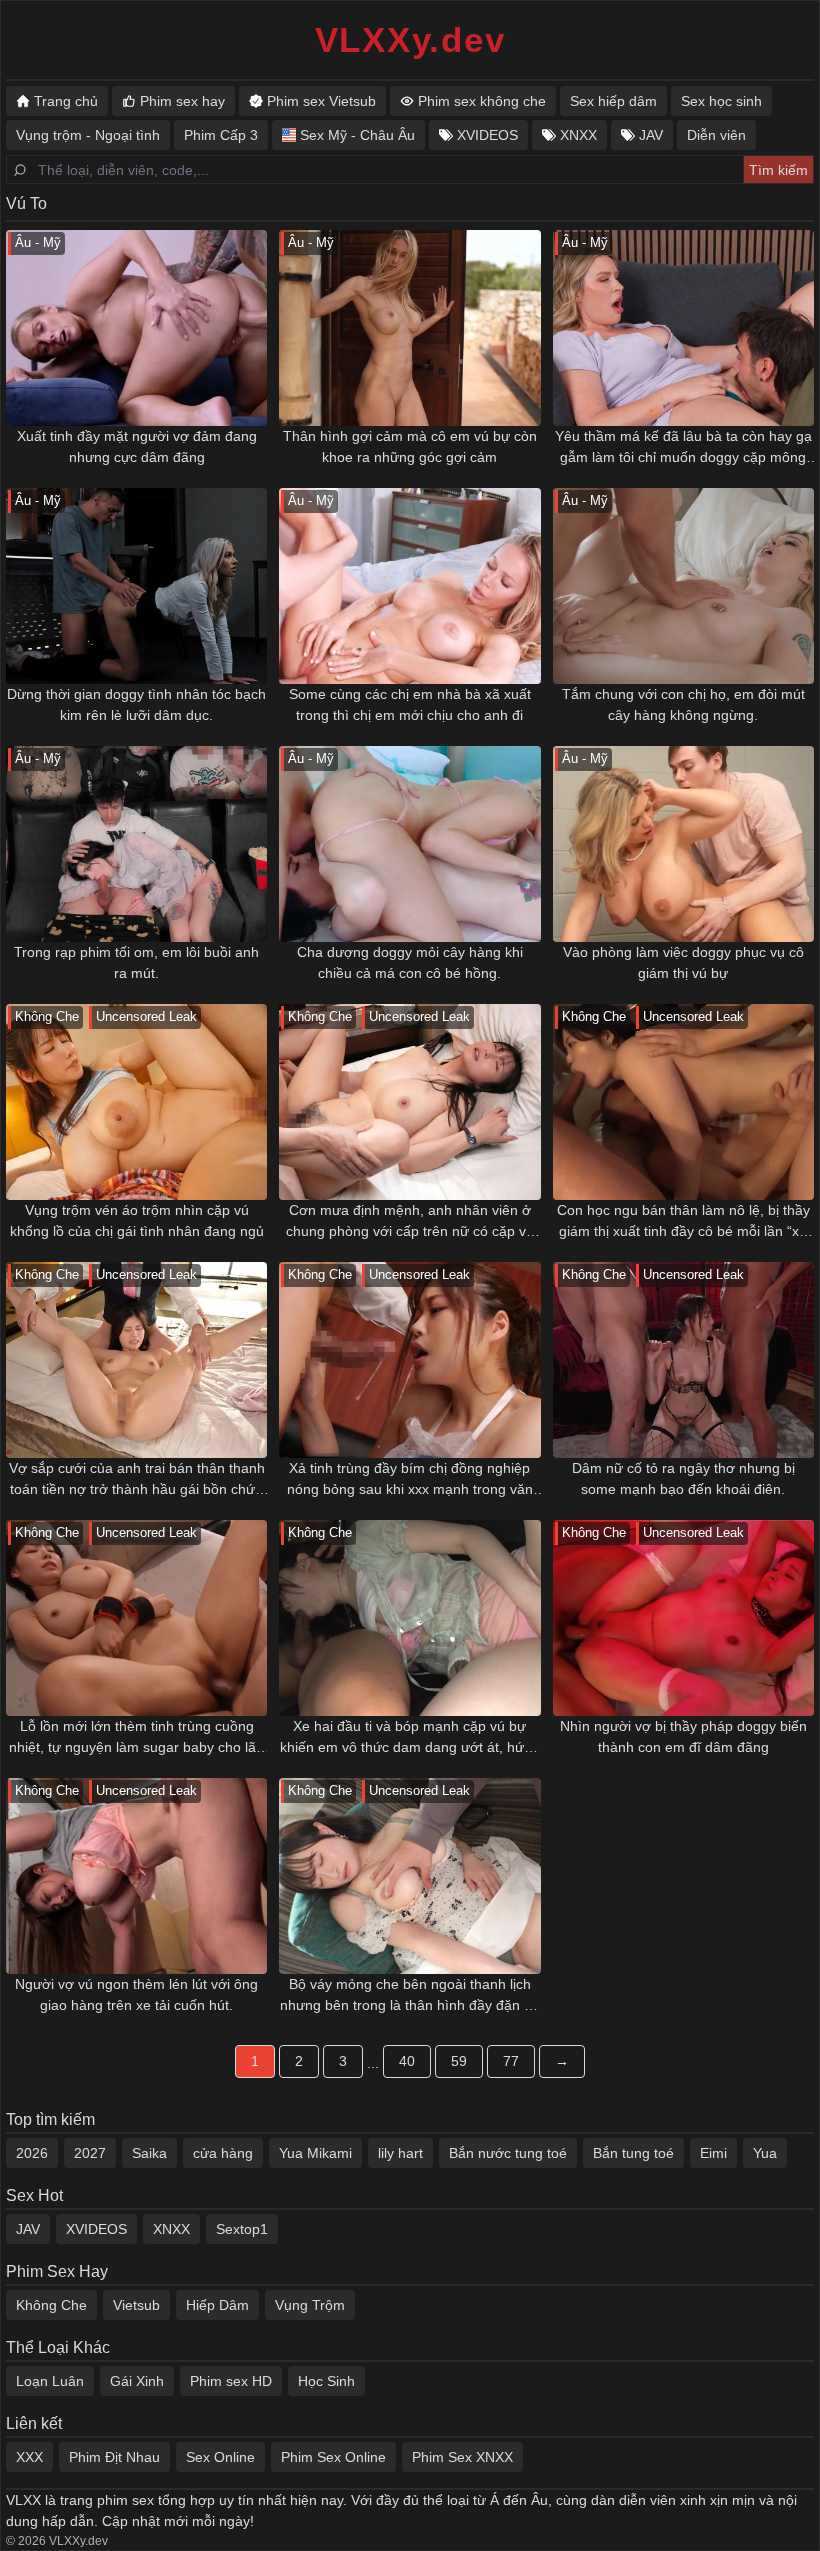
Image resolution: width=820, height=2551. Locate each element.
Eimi (713, 2153)
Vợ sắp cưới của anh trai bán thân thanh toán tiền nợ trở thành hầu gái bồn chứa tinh (137, 1480)
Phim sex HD (231, 2381)
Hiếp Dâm (217, 2305)
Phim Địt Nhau (114, 2457)
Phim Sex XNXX (462, 2457)
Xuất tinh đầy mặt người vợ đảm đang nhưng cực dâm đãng (137, 446)
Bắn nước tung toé (508, 2153)
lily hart (400, 2153)
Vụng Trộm (310, 2305)
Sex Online (220, 2457)
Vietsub (136, 2305)
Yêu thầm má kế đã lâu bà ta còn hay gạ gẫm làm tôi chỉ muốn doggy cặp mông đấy (683, 448)
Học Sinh (326, 2381)
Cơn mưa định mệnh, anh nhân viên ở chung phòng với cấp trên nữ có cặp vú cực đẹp (410, 1222)
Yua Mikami (315, 2153)
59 (459, 2061)
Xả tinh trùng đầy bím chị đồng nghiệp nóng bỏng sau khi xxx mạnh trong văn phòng (410, 1480)
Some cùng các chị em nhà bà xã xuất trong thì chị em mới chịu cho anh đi (410, 704)
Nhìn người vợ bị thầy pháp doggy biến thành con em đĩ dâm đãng (683, 1736)
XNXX (171, 2229)
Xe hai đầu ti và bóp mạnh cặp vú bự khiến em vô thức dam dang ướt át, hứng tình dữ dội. (410, 1738)
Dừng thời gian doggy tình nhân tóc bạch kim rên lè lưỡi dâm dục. (136, 704)
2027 (90, 2153)
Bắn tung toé (633, 2153)
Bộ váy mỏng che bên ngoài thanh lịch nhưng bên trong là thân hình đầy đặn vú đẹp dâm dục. (409, 1996)
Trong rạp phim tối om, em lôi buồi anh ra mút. (136, 962)
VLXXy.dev (410, 39)
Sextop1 (242, 2229)
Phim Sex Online (333, 2457)
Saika (149, 2153)
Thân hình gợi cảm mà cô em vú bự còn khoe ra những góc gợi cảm (410, 446)
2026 (32, 2153)
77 (511, 2061)
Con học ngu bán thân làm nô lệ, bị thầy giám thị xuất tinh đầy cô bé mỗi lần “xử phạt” (683, 1222)
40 (407, 2061)
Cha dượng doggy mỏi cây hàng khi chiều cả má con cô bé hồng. (410, 962)
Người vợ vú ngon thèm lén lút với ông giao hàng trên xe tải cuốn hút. (136, 1994)
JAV (28, 2229)
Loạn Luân (50, 2381)
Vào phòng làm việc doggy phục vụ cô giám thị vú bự (683, 962)
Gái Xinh (137, 2381)
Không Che (51, 2305)
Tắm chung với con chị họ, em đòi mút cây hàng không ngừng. (683, 704)
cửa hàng (223, 2153)
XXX (29, 2457)
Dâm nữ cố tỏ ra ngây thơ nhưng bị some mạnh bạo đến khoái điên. (683, 1478)
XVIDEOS (96, 2229)
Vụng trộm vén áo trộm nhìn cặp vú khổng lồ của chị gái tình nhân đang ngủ (137, 1220)
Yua (765, 2153)
